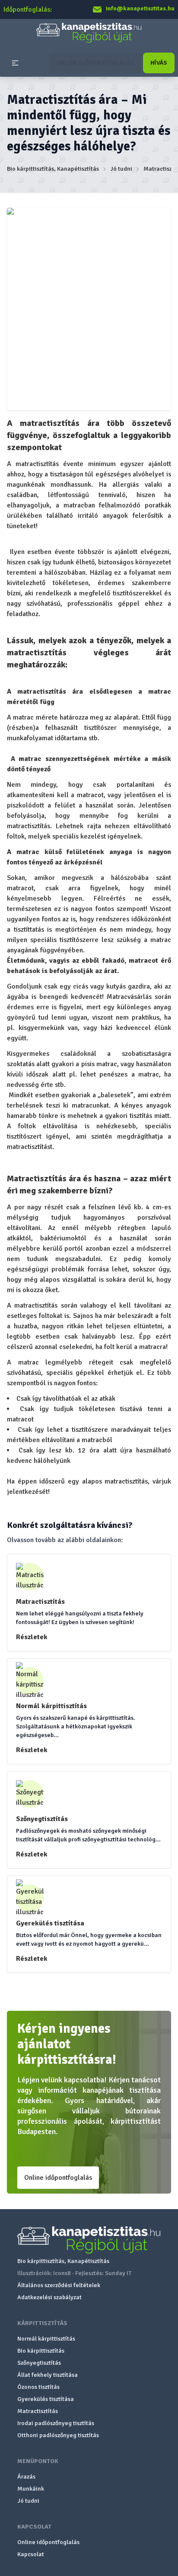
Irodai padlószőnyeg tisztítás (56, 2423)
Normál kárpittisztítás (46, 2339)
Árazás (26, 2477)
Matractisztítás (38, 2411)
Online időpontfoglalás (58, 2178)
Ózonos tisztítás (38, 2387)
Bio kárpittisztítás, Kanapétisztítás (53, 169)
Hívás (159, 63)
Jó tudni (121, 169)
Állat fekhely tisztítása (48, 2375)
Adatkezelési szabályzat (49, 2297)
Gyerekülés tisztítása (46, 2399)
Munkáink (31, 2489)
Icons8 (62, 2273)
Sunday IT (118, 2273)
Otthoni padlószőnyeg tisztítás (58, 2435)
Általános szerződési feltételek (59, 2285)
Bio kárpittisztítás (41, 2351)
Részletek (32, 1637)
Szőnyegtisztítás (39, 2363)
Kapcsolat (31, 2554)
